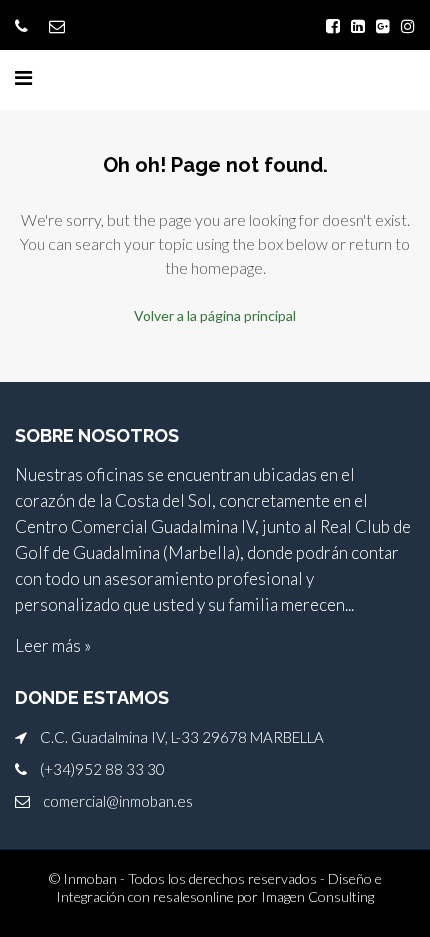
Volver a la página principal (215, 315)
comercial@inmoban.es (118, 801)
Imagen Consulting (317, 896)
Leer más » (53, 645)
